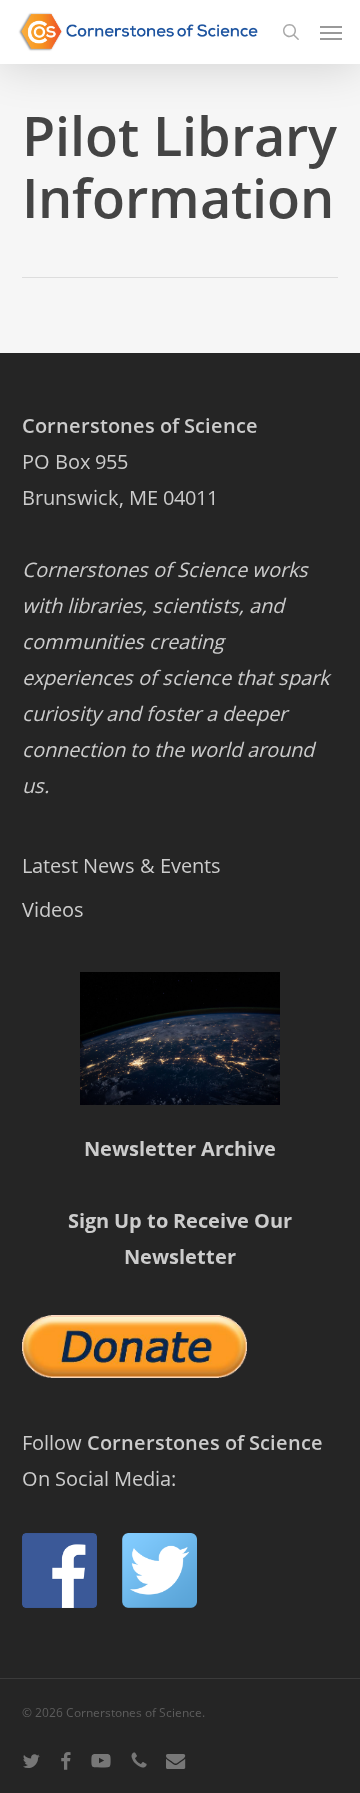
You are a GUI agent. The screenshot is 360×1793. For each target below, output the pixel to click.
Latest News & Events (121, 865)
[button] (331, 32)
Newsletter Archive (180, 1148)
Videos (53, 909)
